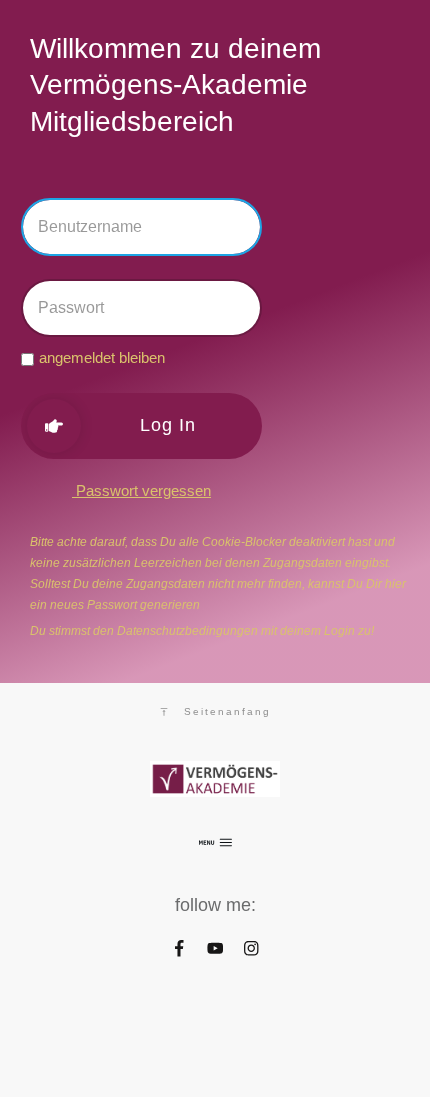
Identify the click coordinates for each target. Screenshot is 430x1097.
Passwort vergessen (141, 490)
